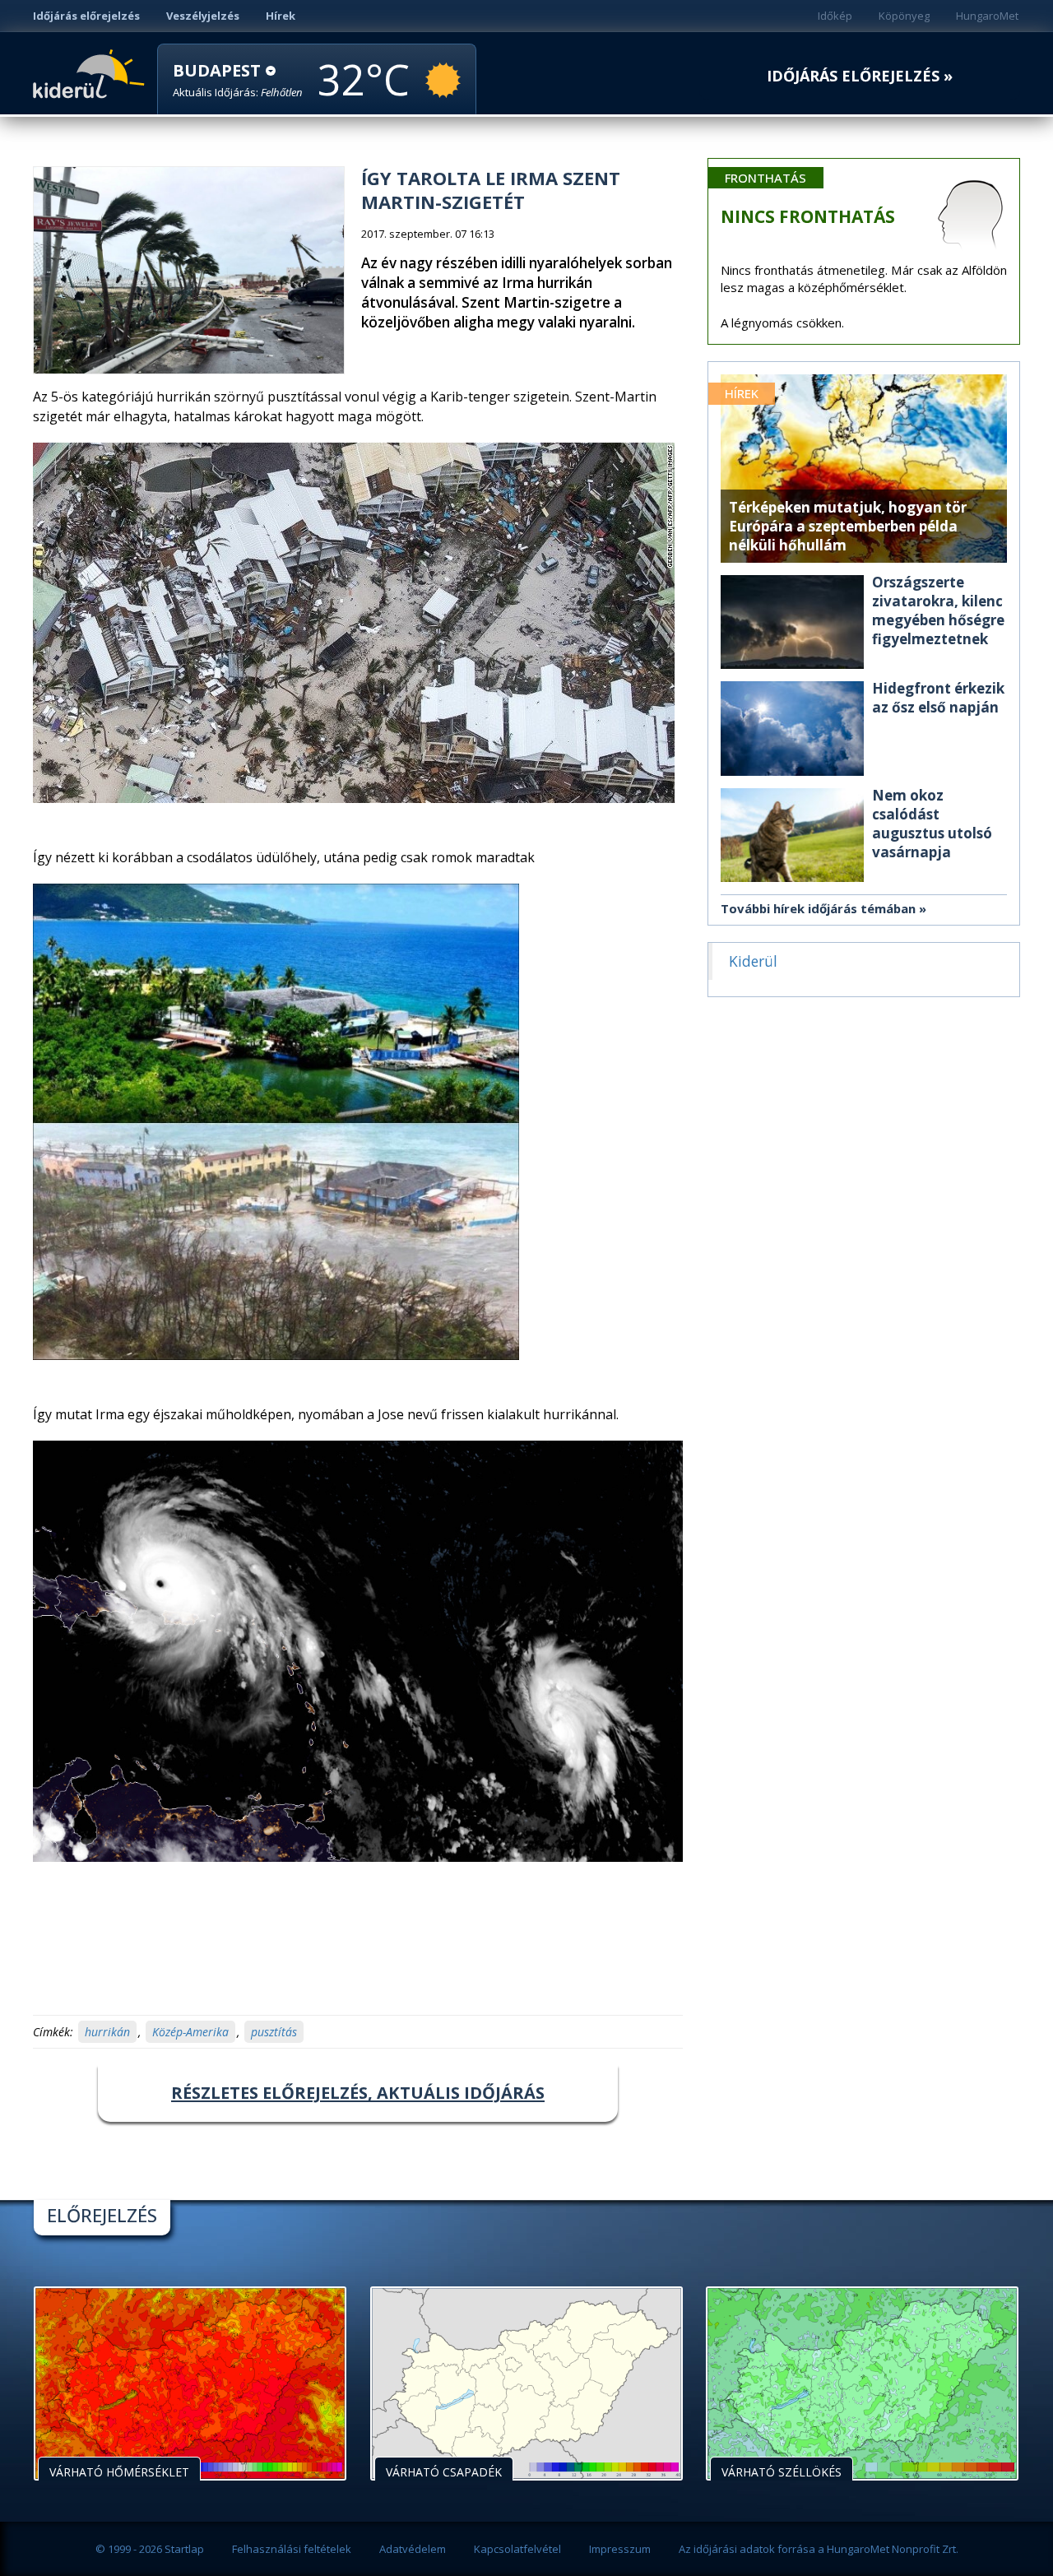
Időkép (835, 16)
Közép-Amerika (190, 2032)
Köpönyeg (904, 16)
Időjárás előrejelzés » (860, 76)
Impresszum (620, 2549)
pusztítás (274, 2032)
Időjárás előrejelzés (86, 16)
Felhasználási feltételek (292, 2549)
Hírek (281, 16)
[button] (238, 80)
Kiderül (92, 72)
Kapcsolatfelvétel (517, 2549)
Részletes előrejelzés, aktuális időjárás (358, 2093)
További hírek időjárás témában (818, 908)
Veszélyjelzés (203, 16)
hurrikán (107, 2032)
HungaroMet (987, 16)
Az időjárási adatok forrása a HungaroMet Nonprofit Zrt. (819, 2549)
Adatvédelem (413, 2549)
